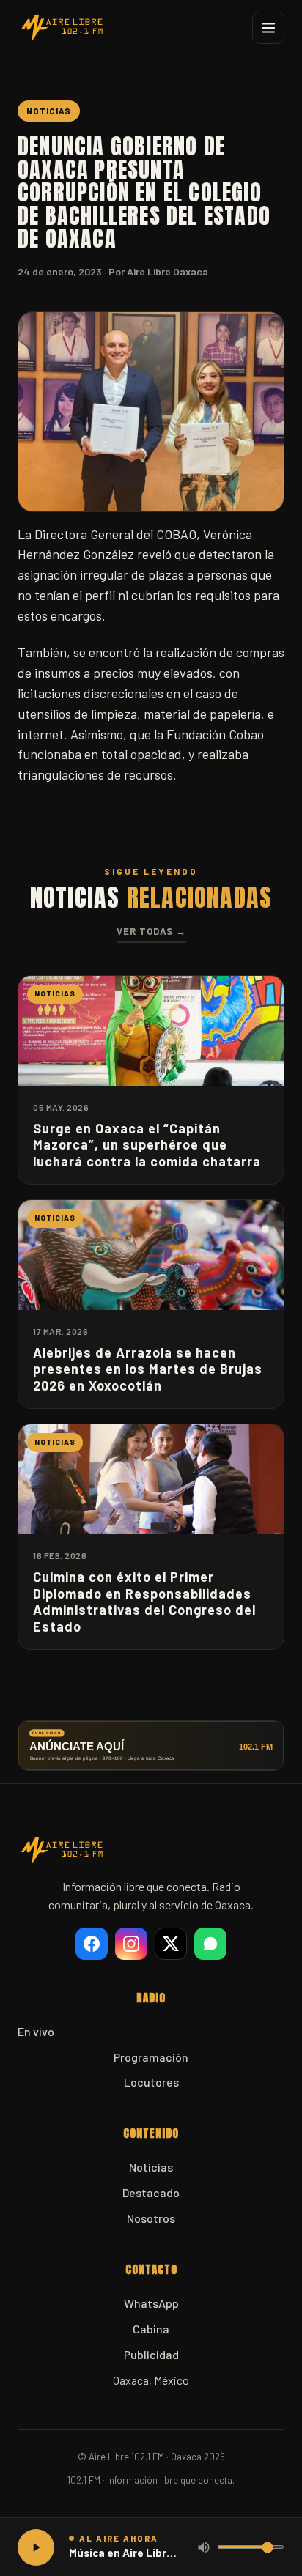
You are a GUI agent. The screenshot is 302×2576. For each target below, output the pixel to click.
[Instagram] (131, 1944)
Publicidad (151, 2354)
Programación (151, 2057)
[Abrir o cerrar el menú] (268, 28)
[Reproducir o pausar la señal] (36, 2547)
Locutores (151, 2082)
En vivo (36, 2031)
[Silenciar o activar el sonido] (204, 2547)
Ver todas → (151, 931)
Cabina (151, 2329)
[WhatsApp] (210, 1944)
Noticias (151, 2167)
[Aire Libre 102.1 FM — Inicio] (62, 28)
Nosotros (151, 2218)
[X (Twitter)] (171, 1944)
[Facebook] (92, 1944)
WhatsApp (151, 2303)
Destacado (151, 2192)
